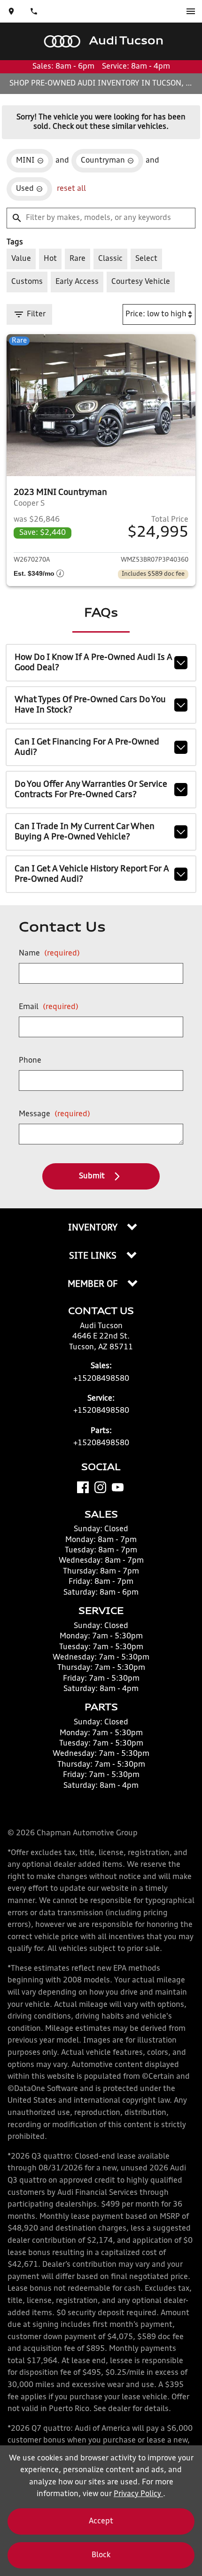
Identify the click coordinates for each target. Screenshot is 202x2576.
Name (49, 954)
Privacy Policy (138, 2494)
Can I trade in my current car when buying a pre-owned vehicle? (85, 832)
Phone (30, 1061)
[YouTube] (118, 1487)
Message (54, 1114)
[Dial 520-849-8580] (34, 11)
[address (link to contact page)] (11, 11)
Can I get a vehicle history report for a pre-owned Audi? (92, 874)
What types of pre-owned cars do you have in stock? (90, 705)
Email (49, 1007)
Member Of (94, 1284)
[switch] (191, 11)
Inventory (94, 1228)
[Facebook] (83, 1487)
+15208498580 (101, 1379)
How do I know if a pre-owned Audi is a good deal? (93, 663)
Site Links (94, 1256)
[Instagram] (100, 1487)
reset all (71, 189)
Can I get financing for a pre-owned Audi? (87, 747)
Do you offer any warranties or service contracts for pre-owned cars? (91, 790)
